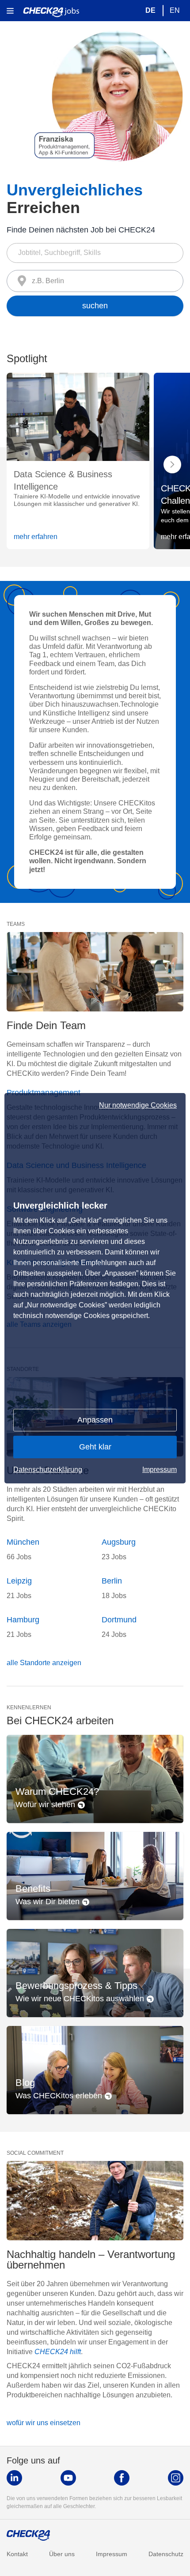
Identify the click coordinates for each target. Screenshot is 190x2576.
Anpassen (95, 1420)
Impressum (160, 1470)
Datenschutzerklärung (48, 1470)
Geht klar (95, 1447)
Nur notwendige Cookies (138, 1105)
